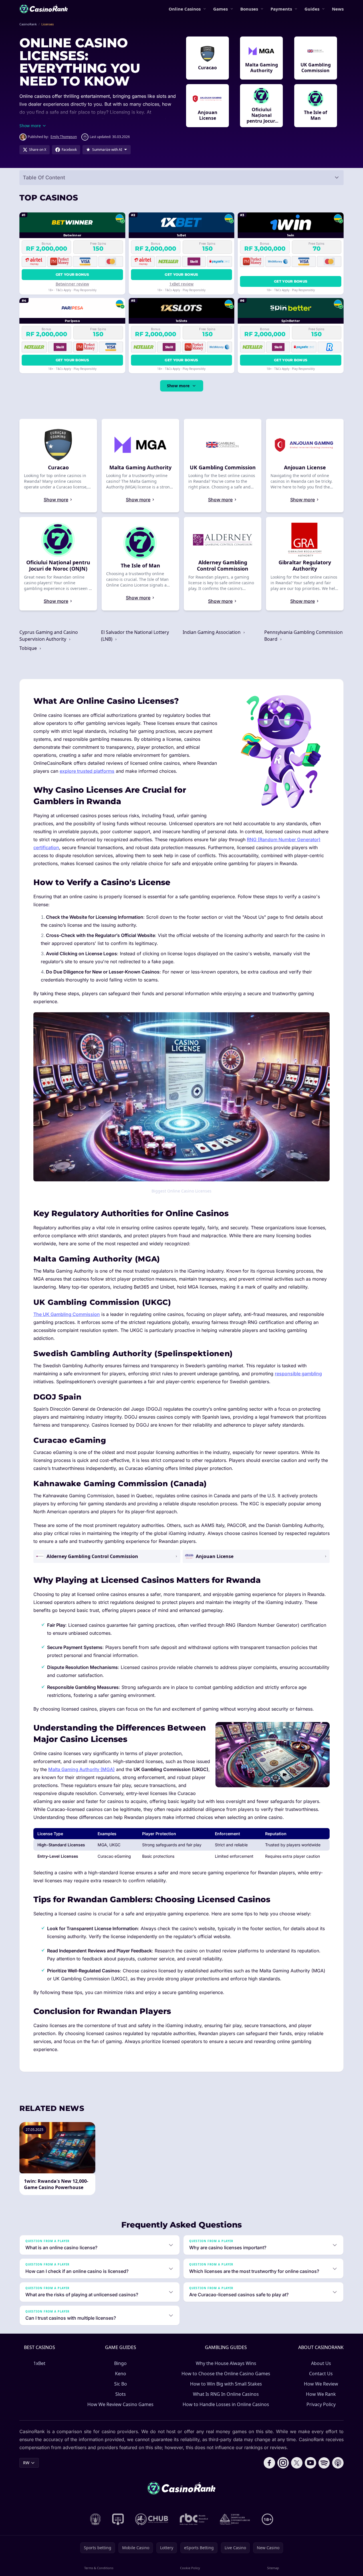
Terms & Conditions (99, 2568)
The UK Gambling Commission (67, 1314)
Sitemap (273, 2568)
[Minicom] (95, 2519)
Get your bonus (72, 274)
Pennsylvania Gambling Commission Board (303, 636)
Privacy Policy (321, 2404)
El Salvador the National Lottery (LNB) (135, 636)
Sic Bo (121, 2384)
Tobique (29, 648)
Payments (281, 9)
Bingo (120, 2363)
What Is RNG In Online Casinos (226, 2394)
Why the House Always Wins (226, 2363)
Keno (121, 2374)
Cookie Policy (190, 2568)
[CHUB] (152, 2519)
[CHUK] (235, 2519)
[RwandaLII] (118, 2519)
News (338, 9)
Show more (178, 386)
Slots (121, 2394)
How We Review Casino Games (120, 2404)
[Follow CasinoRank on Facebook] (269, 2463)
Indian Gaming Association (212, 632)
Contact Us (321, 2374)
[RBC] (194, 2519)
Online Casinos (185, 9)
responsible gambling (298, 1374)
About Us (321, 2363)
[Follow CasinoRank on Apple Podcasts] (338, 2463)
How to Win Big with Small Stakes (226, 2384)
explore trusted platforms (87, 771)
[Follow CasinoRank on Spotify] (324, 2463)
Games (220, 9)
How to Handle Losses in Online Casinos (226, 2404)
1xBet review (181, 284)
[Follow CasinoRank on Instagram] (283, 2463)
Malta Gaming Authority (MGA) (81, 1769)
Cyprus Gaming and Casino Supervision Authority (49, 636)
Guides (312, 9)
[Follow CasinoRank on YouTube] (310, 2463)
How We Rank (321, 2394)
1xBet (39, 2363)
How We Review (321, 2384)
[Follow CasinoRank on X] (297, 2463)
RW (26, 2463)
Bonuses (249, 9)
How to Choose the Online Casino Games (226, 2374)
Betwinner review (72, 284)
